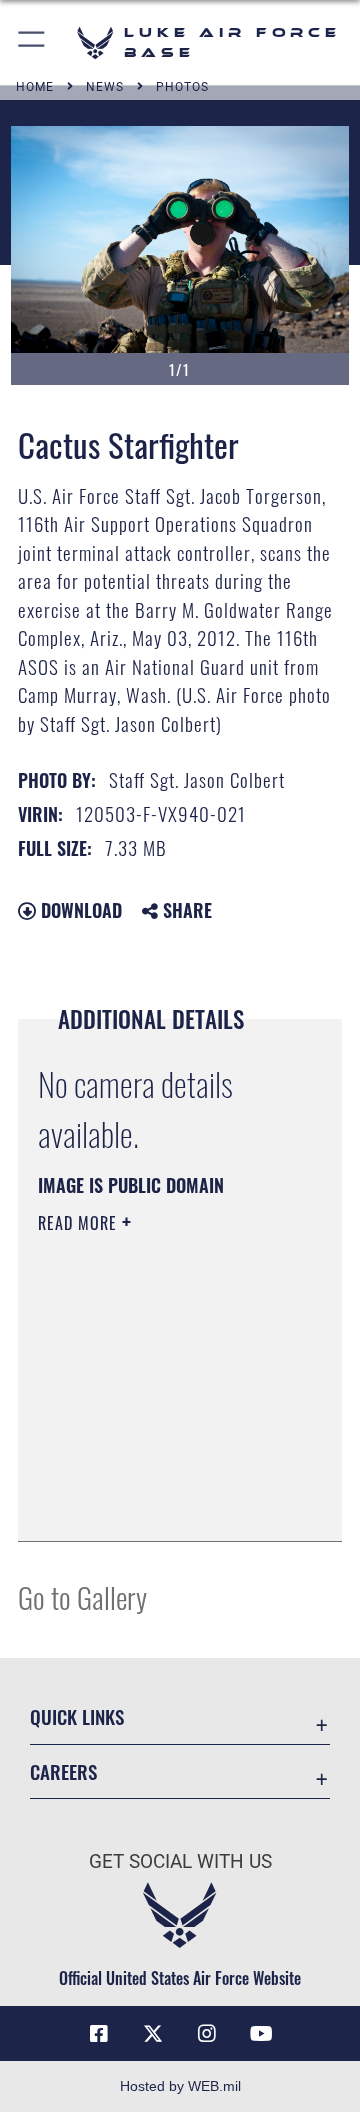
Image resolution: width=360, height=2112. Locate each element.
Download (79, 910)
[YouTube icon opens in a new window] (261, 2034)
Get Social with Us (180, 1861)
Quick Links (77, 1716)
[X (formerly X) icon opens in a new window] (153, 2034)
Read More (80, 1223)
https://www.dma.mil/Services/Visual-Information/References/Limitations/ (159, 1504)
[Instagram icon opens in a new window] (207, 2034)
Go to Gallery (82, 1596)
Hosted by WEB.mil (180, 2086)
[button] (32, 42)
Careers (63, 1771)
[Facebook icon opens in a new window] (99, 2034)
